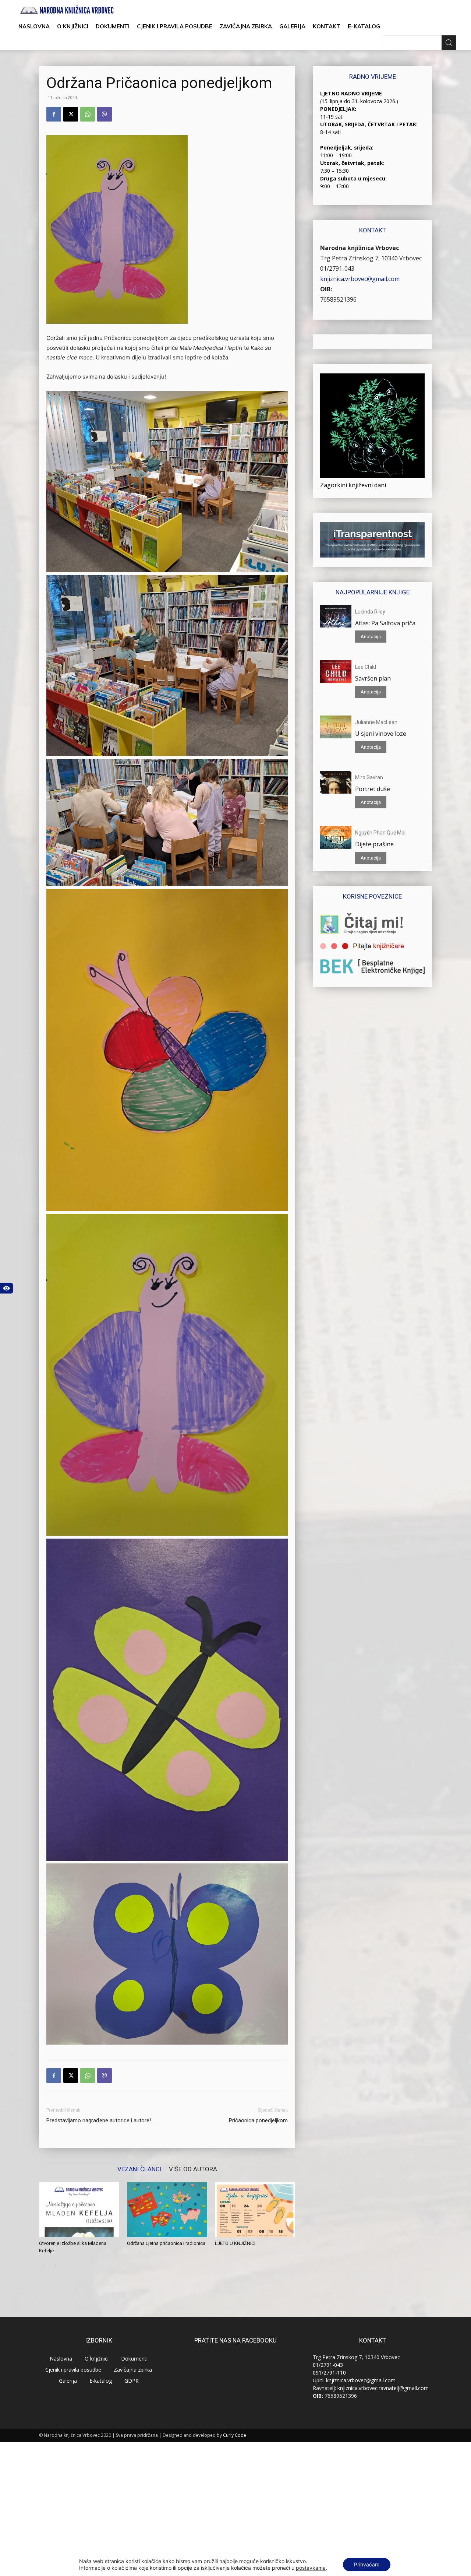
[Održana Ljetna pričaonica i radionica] (167, 2210)
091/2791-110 (329, 2373)
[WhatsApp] (88, 114)
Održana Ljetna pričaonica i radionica (166, 2243)
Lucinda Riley (370, 612)
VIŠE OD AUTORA (193, 2169)
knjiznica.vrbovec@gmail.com (360, 279)
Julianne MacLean (376, 722)
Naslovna (34, 26)
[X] (71, 114)
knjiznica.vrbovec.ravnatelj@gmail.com (383, 2388)
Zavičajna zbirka (246, 26)
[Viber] (105, 114)
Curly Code (235, 2435)
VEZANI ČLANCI (139, 2169)
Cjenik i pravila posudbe (175, 26)
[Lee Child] (336, 672)
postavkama (311, 2568)
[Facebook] (54, 114)
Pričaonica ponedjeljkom (258, 2120)
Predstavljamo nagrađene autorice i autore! (99, 2120)
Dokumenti (113, 26)
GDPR (132, 2381)
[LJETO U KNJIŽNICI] (255, 2210)
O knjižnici (73, 26)
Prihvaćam (367, 2564)
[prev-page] (44, 2265)
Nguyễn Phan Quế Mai (380, 833)
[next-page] (55, 2265)
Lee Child (366, 667)
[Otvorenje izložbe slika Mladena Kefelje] (79, 2210)
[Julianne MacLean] (336, 727)
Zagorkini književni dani (353, 485)
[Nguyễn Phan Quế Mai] (336, 837)
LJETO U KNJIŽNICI (235, 2243)
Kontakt (327, 26)
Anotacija (371, 637)
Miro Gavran (369, 777)
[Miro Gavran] (336, 782)
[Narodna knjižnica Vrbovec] (67, 10)
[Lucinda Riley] (336, 616)
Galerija (292, 26)
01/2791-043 (337, 268)
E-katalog (364, 26)
